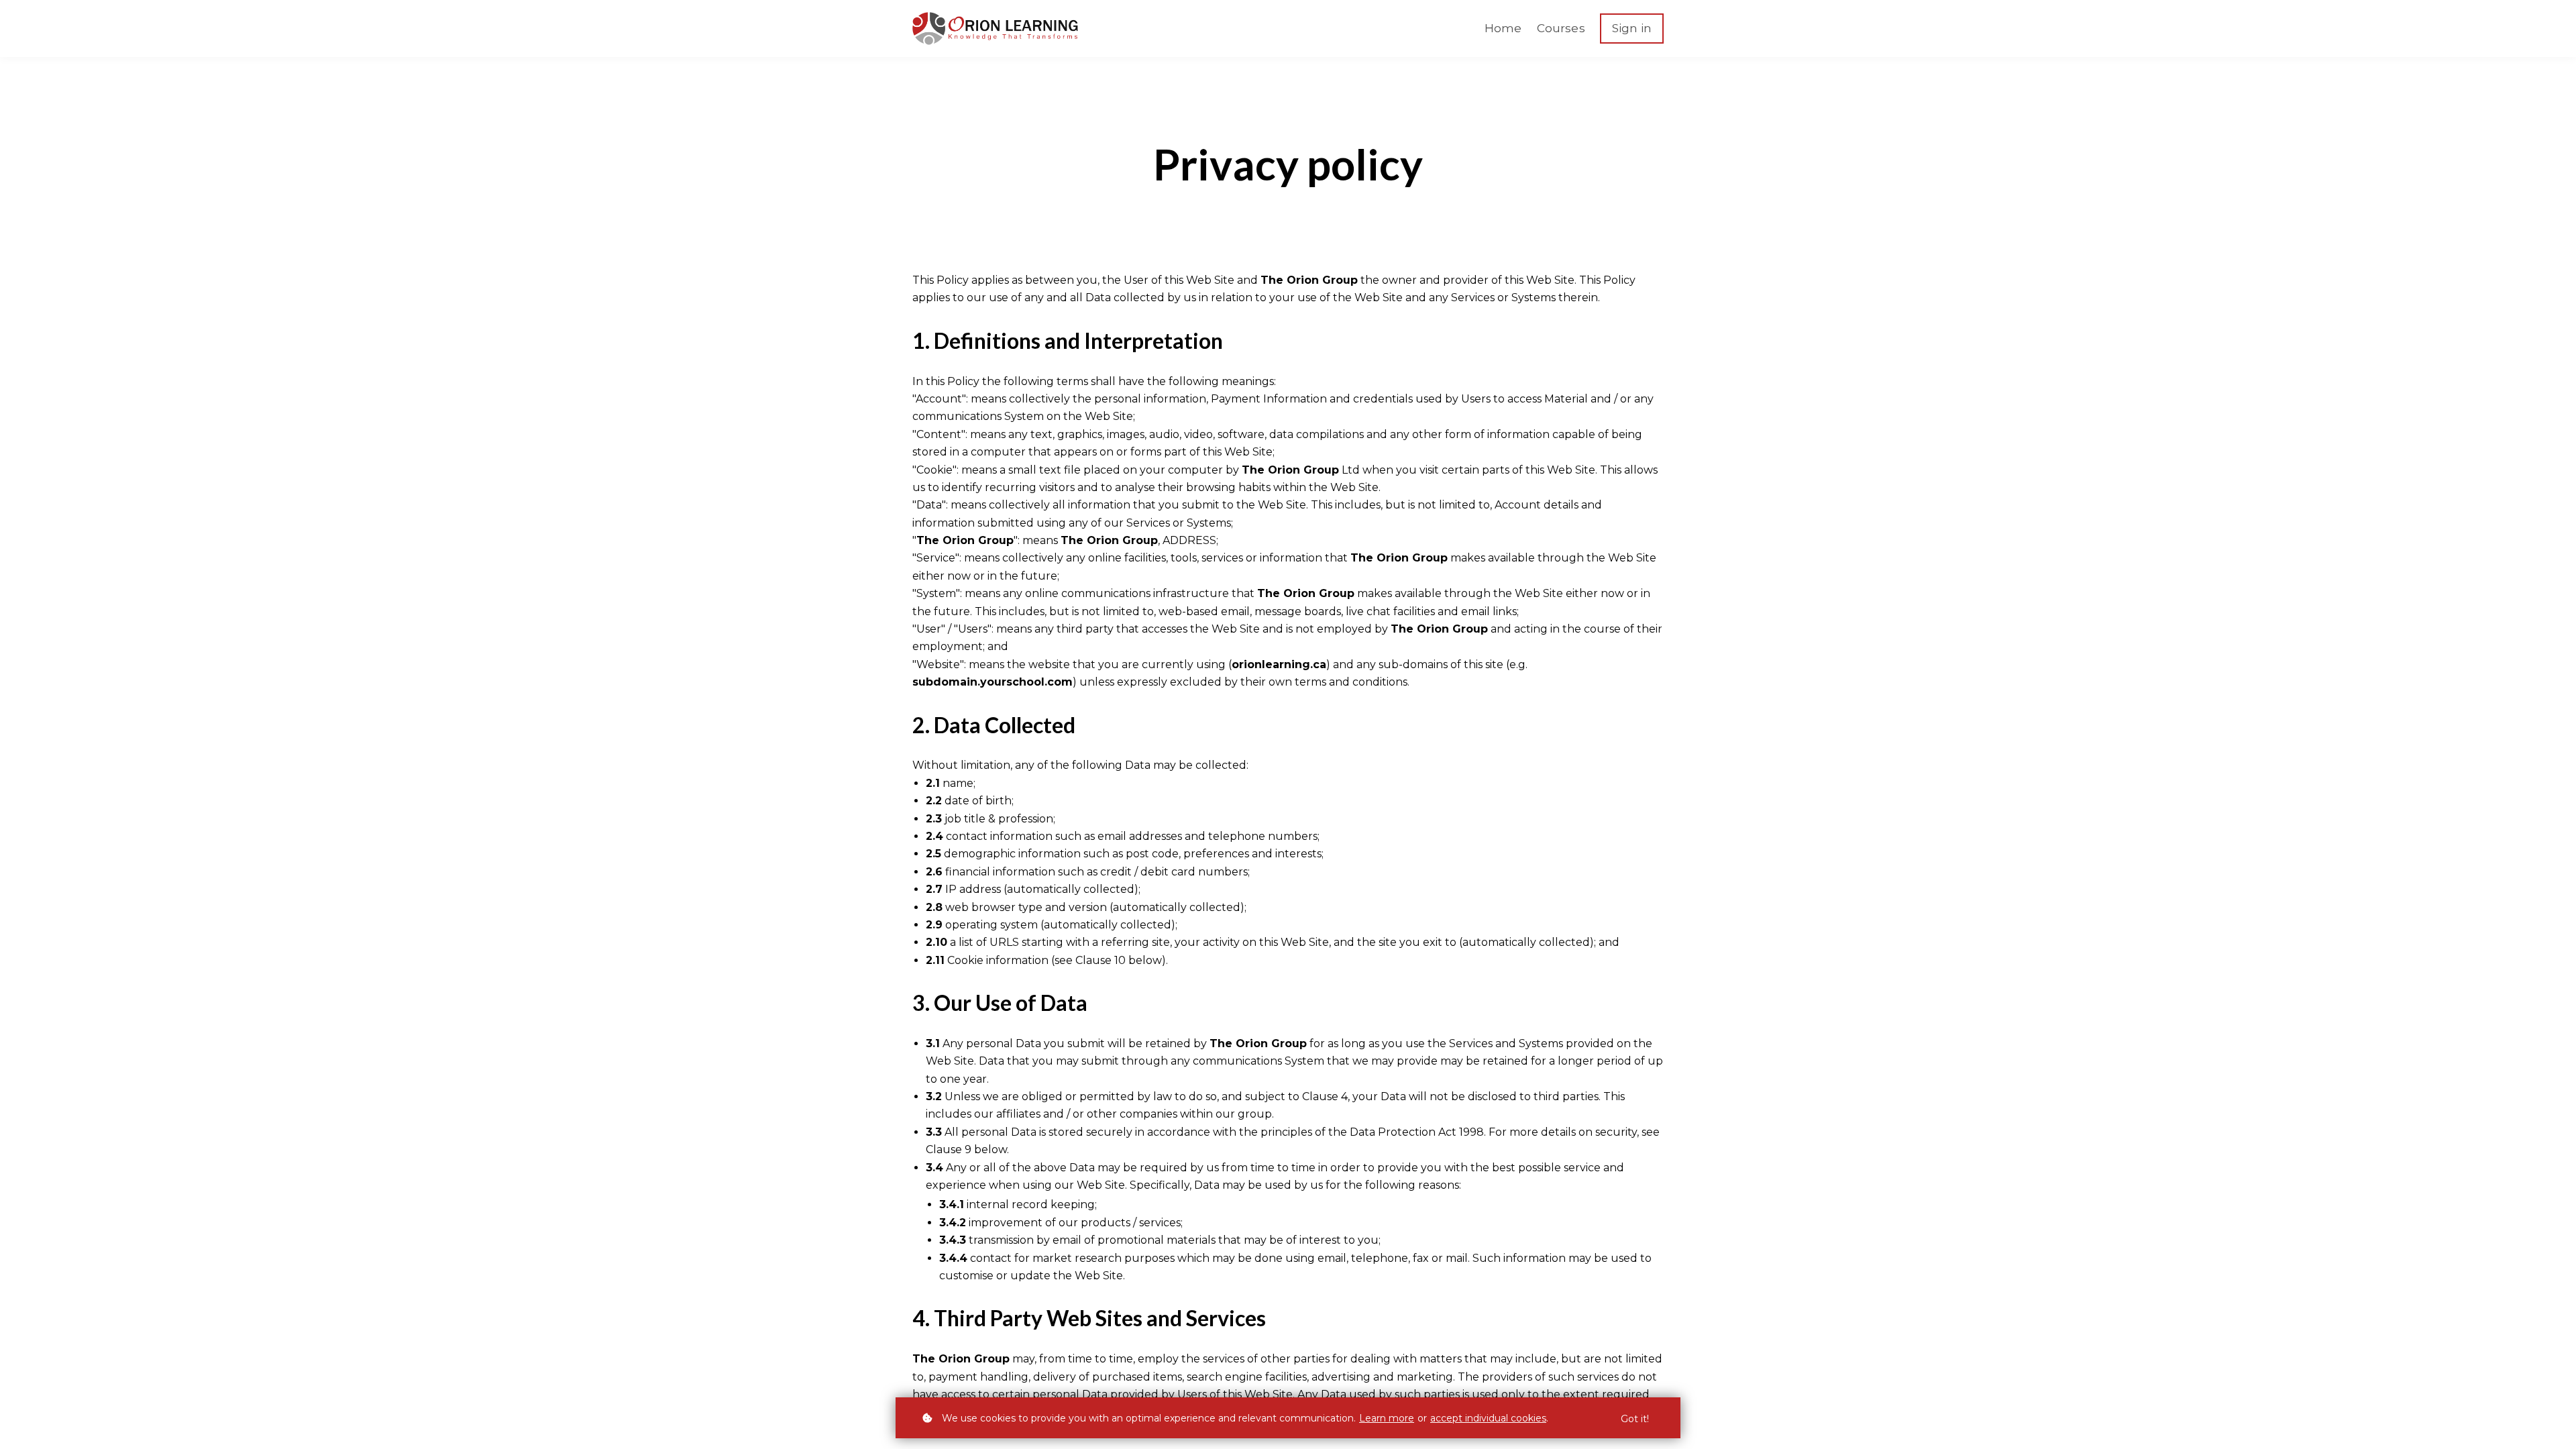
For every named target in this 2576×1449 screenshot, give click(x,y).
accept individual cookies (1488, 1418)
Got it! (1635, 1419)
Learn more (1387, 1418)
